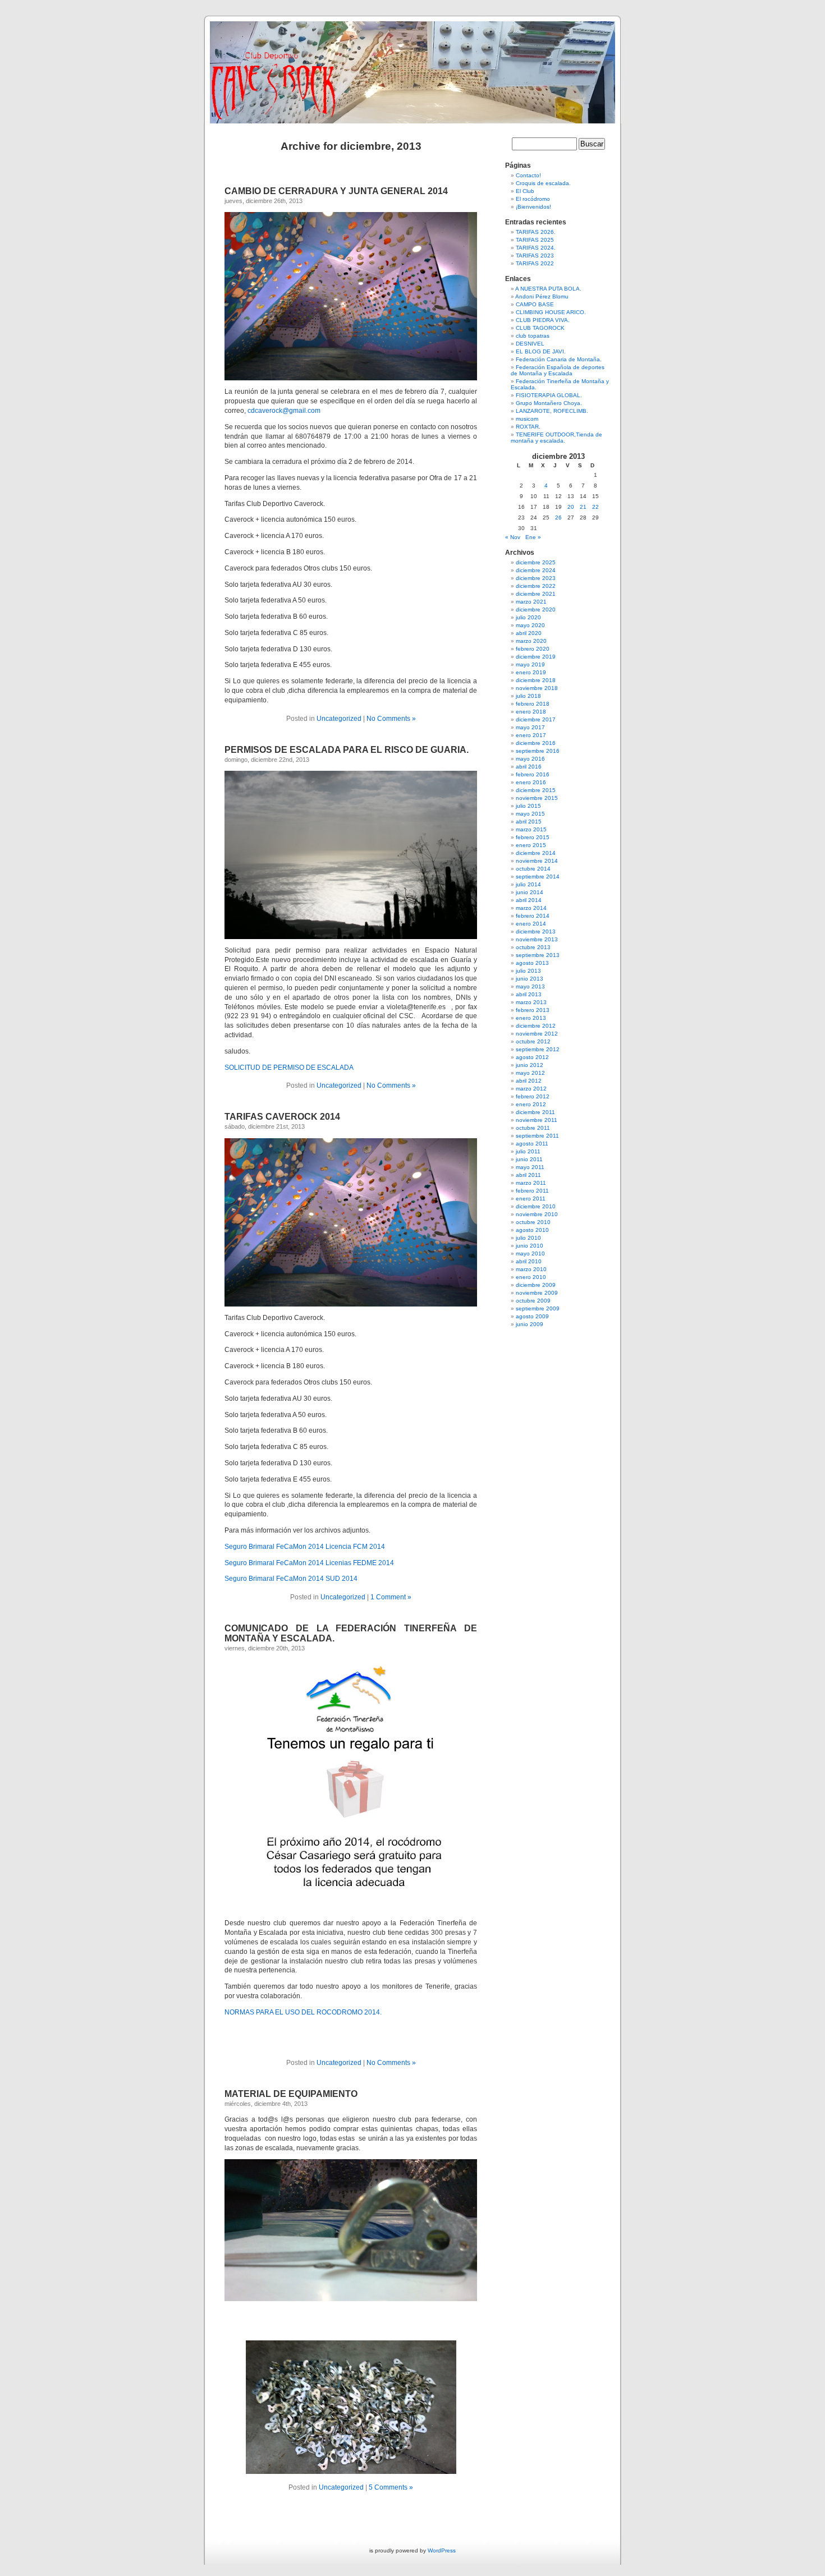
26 (558, 517)
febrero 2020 (533, 649)
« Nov (513, 537)
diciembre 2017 (536, 719)
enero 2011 (531, 1199)
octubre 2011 (533, 1128)
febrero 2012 (533, 1096)
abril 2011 (528, 1175)
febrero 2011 (532, 1191)
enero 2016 (531, 782)
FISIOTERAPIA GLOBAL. (549, 395)
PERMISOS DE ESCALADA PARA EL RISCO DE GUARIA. (347, 750)
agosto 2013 (532, 963)
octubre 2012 (533, 1041)
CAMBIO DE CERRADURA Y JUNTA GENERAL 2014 (336, 191)
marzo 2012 (531, 1089)
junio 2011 (529, 1159)
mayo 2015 (530, 814)
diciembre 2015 (536, 790)
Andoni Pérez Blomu (542, 296)
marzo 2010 (531, 1269)
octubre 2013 (533, 947)
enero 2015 (531, 845)
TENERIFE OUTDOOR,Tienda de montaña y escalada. (556, 438)
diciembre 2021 (536, 594)
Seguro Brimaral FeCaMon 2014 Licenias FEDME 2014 (309, 1563)
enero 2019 (531, 672)
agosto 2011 (532, 1144)
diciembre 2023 (536, 578)
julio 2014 (528, 884)
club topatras (533, 336)
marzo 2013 (531, 1002)
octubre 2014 (533, 869)
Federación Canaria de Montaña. (559, 359)
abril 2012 (529, 1081)
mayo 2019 (530, 664)
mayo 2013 (530, 986)
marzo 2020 (531, 641)
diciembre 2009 (536, 1285)
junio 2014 (530, 892)
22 (595, 507)
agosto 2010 (532, 1230)
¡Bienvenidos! (533, 207)
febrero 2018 (533, 704)
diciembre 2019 (536, 657)
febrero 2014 (533, 916)
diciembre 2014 (536, 853)
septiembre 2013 (538, 955)
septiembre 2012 (538, 1049)
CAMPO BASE (535, 304)
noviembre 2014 (537, 861)
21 (583, 507)
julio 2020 (528, 617)
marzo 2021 (531, 602)
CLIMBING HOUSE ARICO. (551, 312)
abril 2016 (529, 767)
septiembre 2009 (538, 1308)
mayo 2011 (530, 1167)
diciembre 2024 (536, 570)
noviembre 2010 (537, 1214)
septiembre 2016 (538, 751)
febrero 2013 (533, 1010)
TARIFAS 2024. (536, 248)
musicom (527, 419)
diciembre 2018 (536, 680)
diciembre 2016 (536, 743)
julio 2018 (528, 696)
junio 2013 (530, 979)
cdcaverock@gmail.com (284, 411)
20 (571, 507)
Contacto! (528, 175)
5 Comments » (391, 2487)
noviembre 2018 (537, 688)
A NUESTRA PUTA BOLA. (548, 289)
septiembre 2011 (537, 1136)
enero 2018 (531, 712)
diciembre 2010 (536, 1206)
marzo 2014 (531, 908)
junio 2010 (530, 1246)
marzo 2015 (531, 829)
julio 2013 (528, 971)
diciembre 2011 (535, 1112)
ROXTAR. (528, 427)
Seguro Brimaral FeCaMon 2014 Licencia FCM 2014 (305, 1547)
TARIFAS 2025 (535, 240)
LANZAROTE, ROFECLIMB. (552, 411)
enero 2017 (531, 735)
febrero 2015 (533, 837)
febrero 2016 (533, 774)
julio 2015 (528, 806)
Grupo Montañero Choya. (549, 403)
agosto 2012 (532, 1057)
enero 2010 (531, 1277)
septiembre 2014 (538, 877)
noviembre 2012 (537, 1034)
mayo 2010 (530, 1254)
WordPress (442, 2550)
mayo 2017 (530, 727)
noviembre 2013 (537, 939)
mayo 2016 (530, 759)
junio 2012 (530, 1065)
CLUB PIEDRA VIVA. (543, 320)
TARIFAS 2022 (535, 263)
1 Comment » (391, 1597)
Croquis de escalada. (543, 183)
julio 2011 (528, 1151)
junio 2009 (530, 1324)
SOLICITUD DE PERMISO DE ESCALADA (289, 1068)
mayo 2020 (530, 625)
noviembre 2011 (537, 1120)
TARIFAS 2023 (535, 256)
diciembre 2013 (536, 932)
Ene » (533, 537)
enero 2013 (531, 1018)
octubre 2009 (533, 1301)
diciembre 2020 (536, 610)
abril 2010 (529, 1261)
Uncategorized (339, 719)
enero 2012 (531, 1104)
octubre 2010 (533, 1222)
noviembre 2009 (537, 1293)
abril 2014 (529, 900)
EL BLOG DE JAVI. (541, 351)
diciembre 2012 (536, 1026)
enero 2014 (531, 924)
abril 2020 (529, 633)
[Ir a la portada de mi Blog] (412, 67)
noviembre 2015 (537, 798)
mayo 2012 (530, 1073)
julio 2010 (528, 1238)
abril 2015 (529, 822)
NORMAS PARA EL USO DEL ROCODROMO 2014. (303, 2012)
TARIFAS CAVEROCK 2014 (282, 1117)
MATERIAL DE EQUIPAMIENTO (291, 2094)
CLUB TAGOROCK (540, 328)
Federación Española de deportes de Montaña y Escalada (558, 370)
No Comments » (391, 719)
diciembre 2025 (536, 562)
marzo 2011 (531, 1183)
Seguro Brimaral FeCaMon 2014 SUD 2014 (291, 1579)
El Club (525, 191)
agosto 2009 (532, 1316)
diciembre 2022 (536, 586)
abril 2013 (529, 994)
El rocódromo (533, 199)
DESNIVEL (530, 344)
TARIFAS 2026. (536, 232)
